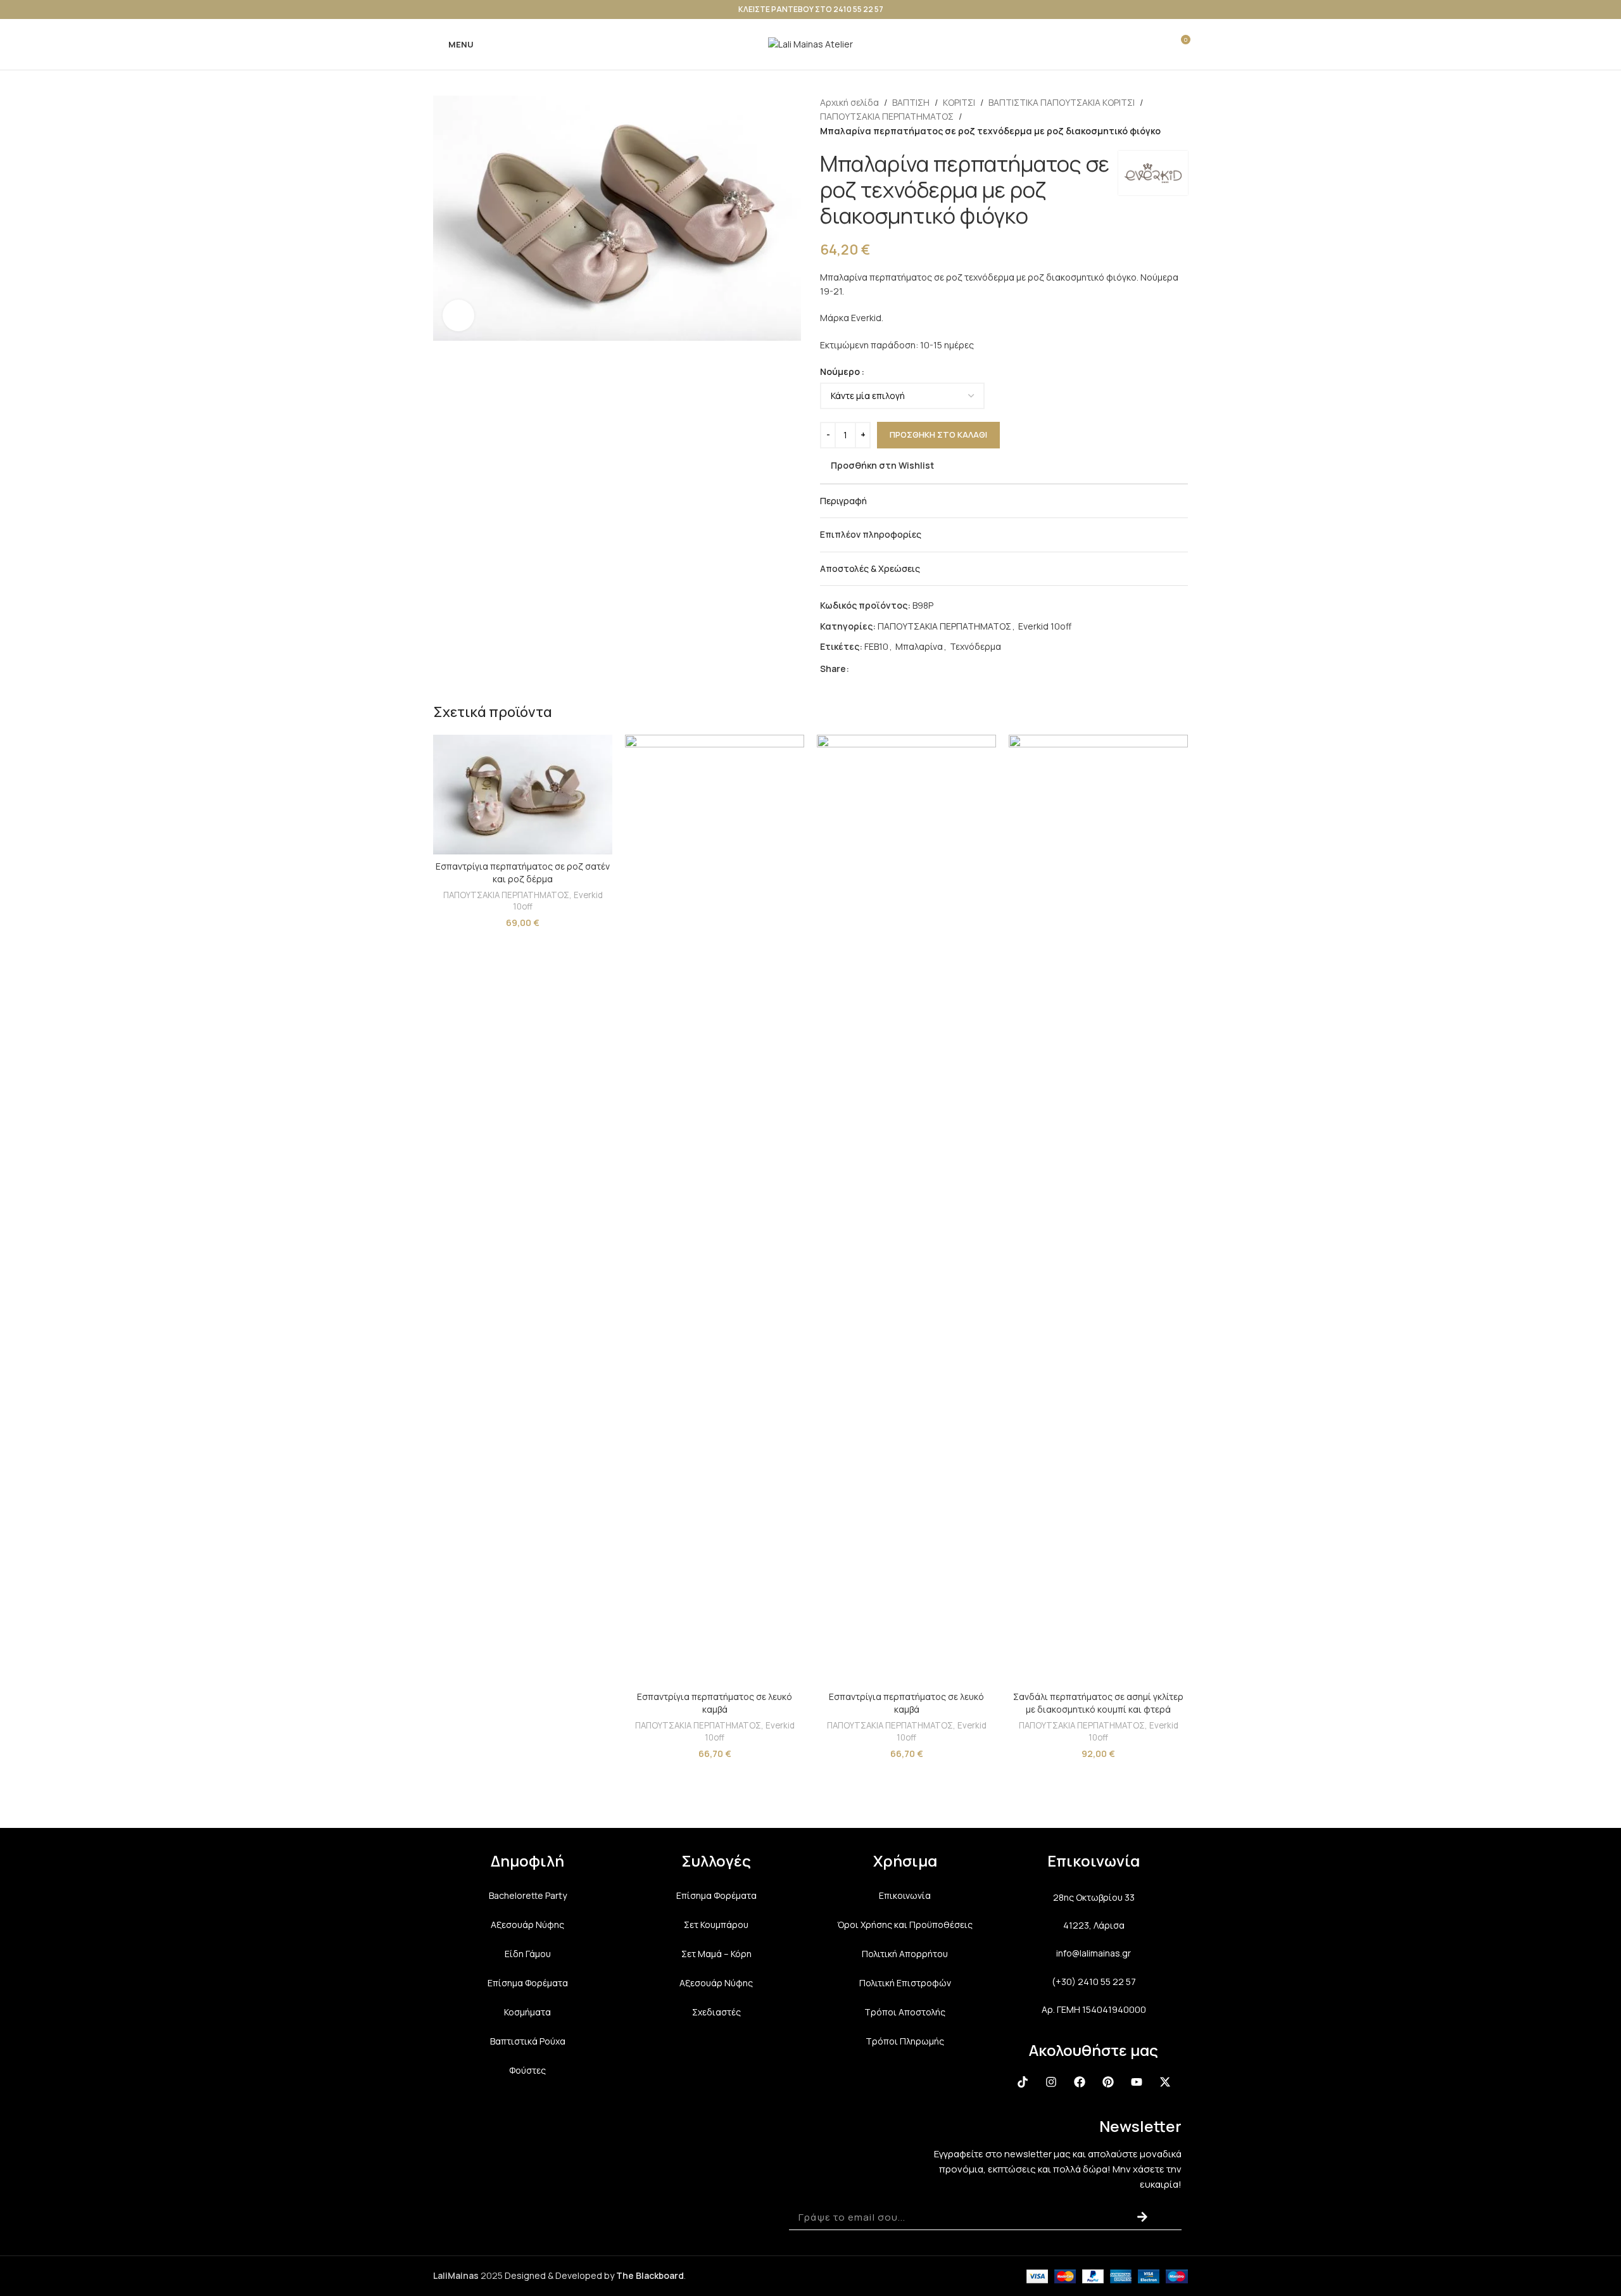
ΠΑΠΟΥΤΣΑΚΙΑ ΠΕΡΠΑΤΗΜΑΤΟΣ (887, 116)
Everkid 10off (1045, 626)
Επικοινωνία (905, 1895)
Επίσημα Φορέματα (528, 1983)
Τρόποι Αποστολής (905, 2012)
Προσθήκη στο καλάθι (938, 434)
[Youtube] (1137, 2082)
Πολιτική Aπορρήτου (905, 1954)
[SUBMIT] (1142, 2217)
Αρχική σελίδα (849, 102)
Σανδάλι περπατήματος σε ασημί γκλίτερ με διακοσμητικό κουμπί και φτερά (1098, 1703)
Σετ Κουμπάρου (716, 1925)
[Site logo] (810, 43)
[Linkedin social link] (902, 669)
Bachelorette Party (528, 1895)
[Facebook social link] (857, 669)
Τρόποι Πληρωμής (905, 2041)
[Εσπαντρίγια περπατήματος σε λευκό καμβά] (715, 1210)
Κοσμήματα (527, 2012)
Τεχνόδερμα (975, 646)
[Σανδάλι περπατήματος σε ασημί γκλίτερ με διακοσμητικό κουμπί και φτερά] (1098, 1210)
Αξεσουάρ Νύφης (527, 1925)
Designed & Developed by (594, 2275)
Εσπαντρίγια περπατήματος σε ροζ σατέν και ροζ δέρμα (523, 872)
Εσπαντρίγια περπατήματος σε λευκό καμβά (715, 1703)
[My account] (1134, 44)
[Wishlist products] (1157, 44)
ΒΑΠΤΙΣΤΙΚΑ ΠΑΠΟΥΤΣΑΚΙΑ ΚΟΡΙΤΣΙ (1062, 102)
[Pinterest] (1108, 2082)
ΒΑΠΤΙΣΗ (911, 102)
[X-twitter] (1165, 2082)
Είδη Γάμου (528, 1954)
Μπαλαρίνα (919, 646)
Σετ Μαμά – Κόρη (716, 1954)
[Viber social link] (933, 669)
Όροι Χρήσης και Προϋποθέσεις (905, 1925)
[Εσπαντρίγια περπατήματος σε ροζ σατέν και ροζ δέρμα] (523, 795)
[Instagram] (1051, 2082)
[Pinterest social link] (887, 669)
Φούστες (527, 2070)
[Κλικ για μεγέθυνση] (458, 315)
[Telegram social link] (918, 669)
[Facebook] (1080, 2082)
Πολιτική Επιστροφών (905, 1983)
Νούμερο (840, 371)
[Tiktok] (1023, 2082)
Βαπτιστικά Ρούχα (528, 2041)
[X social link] (872, 669)
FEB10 (876, 646)
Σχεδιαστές (716, 2012)
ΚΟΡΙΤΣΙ (959, 102)
